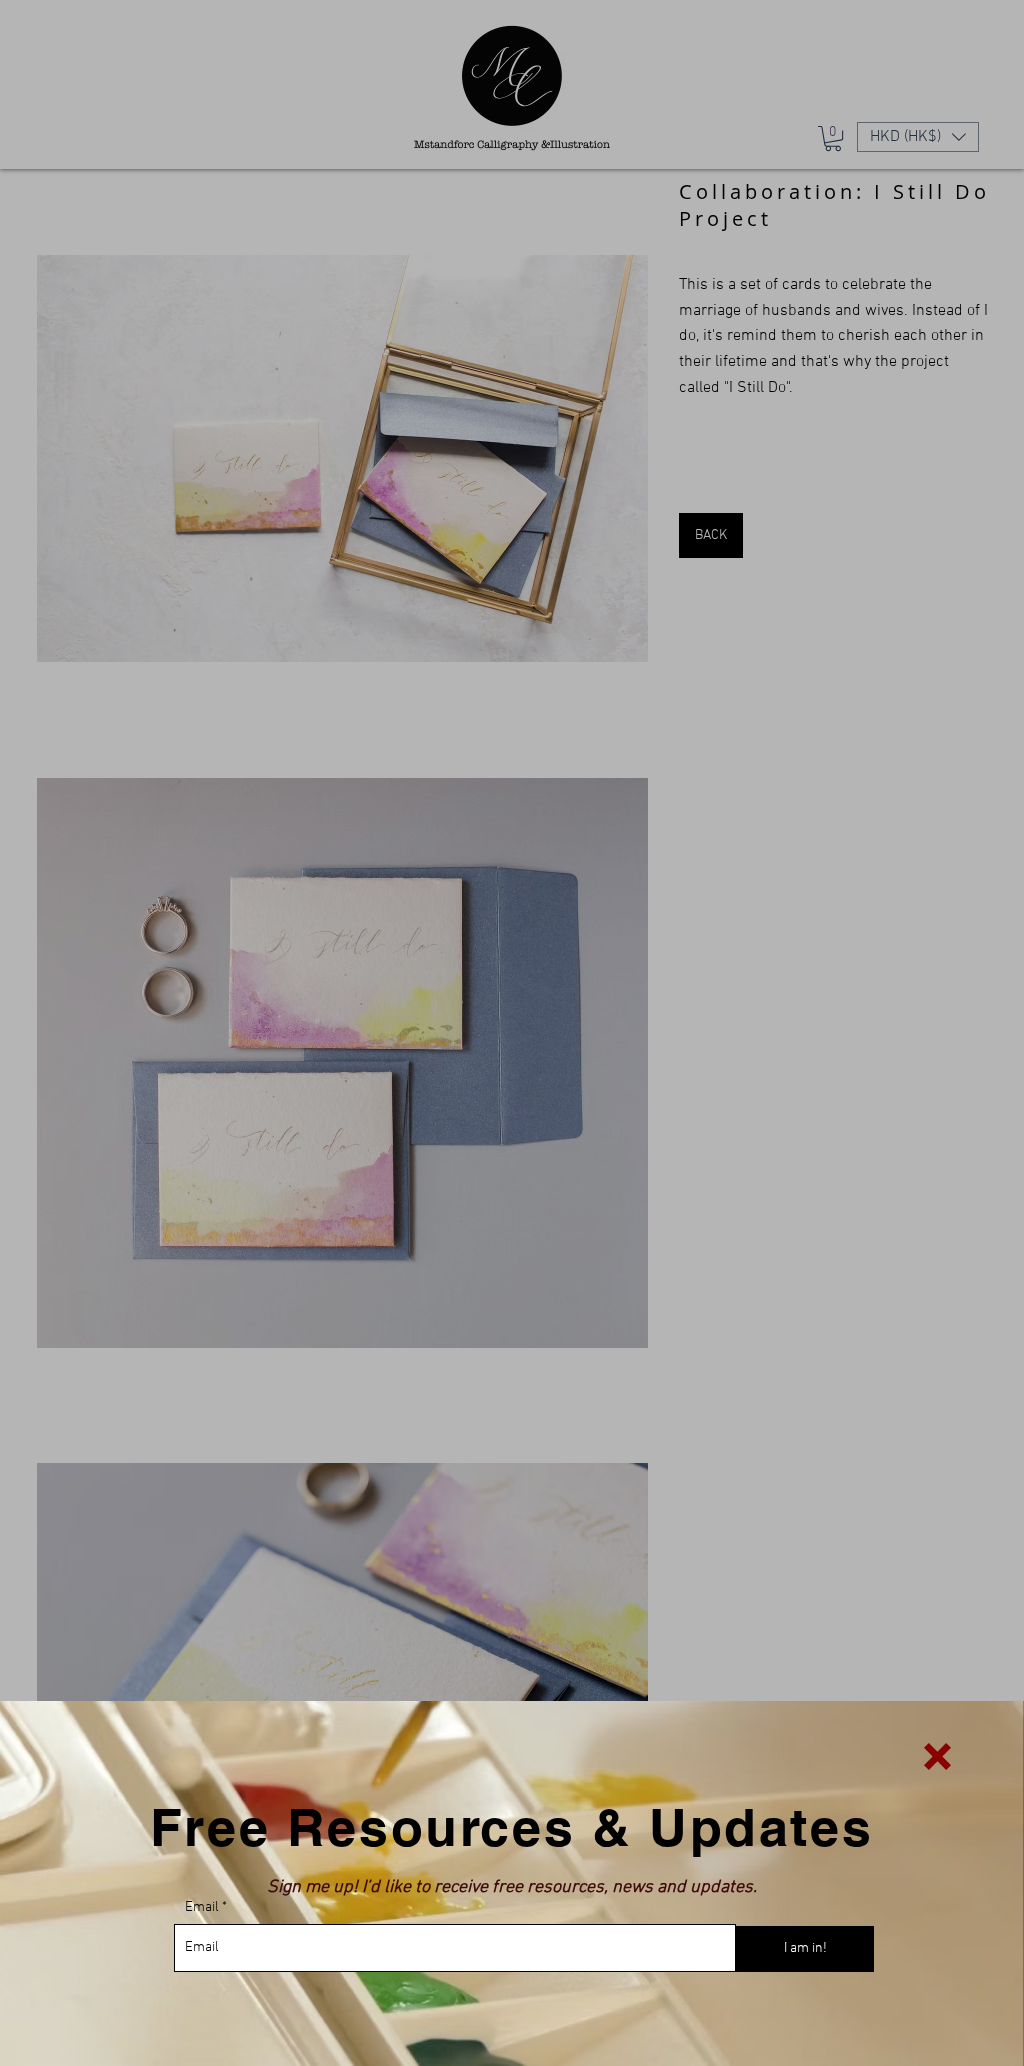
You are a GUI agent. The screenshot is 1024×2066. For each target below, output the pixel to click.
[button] (937, 1756)
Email (202, 1908)
